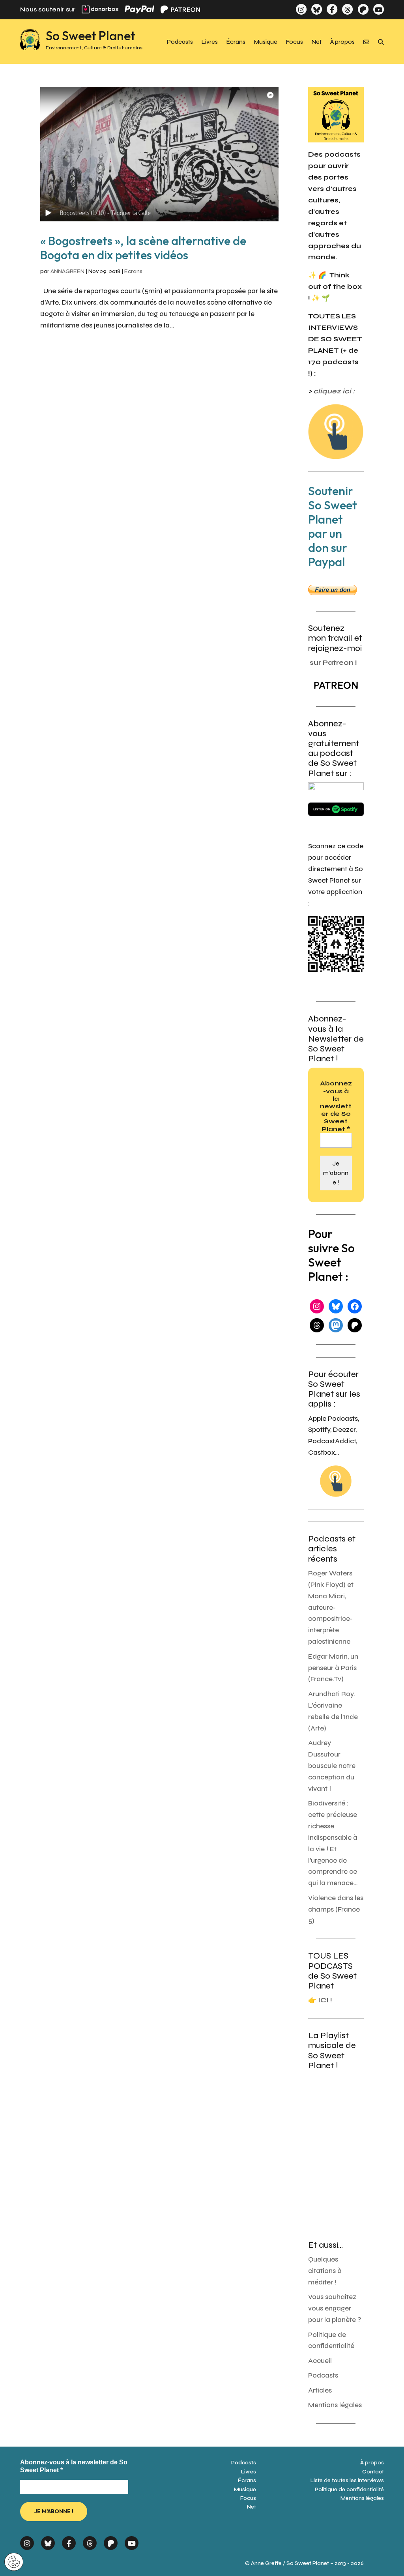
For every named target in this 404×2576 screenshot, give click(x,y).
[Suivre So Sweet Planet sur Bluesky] (317, 9)
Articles (320, 2390)
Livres (210, 42)
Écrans (236, 42)
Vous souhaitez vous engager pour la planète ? (335, 2308)
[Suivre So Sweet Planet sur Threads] (347, 9)
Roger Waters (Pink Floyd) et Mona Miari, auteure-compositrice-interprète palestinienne (331, 1607)
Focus (295, 42)
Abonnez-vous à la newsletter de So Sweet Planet (336, 1106)
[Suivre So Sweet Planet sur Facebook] (332, 9)
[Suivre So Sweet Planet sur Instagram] (301, 9)
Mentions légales (335, 2405)
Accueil (320, 2361)
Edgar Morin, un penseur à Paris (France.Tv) (333, 1668)
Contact (373, 2472)
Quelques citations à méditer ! (325, 2271)
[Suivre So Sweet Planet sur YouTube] (379, 9)
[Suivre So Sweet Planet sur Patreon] (363, 9)
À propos (342, 42)
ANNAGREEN (67, 271)
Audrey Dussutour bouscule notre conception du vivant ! (332, 1766)
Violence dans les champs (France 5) (336, 1909)
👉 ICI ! (320, 2000)
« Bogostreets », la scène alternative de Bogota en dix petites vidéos (143, 248)
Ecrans (133, 271)
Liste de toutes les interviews (347, 2480)
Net (317, 42)
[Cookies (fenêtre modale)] (14, 2562)
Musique (266, 42)
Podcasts (180, 42)
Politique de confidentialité (349, 2489)
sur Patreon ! (333, 663)
